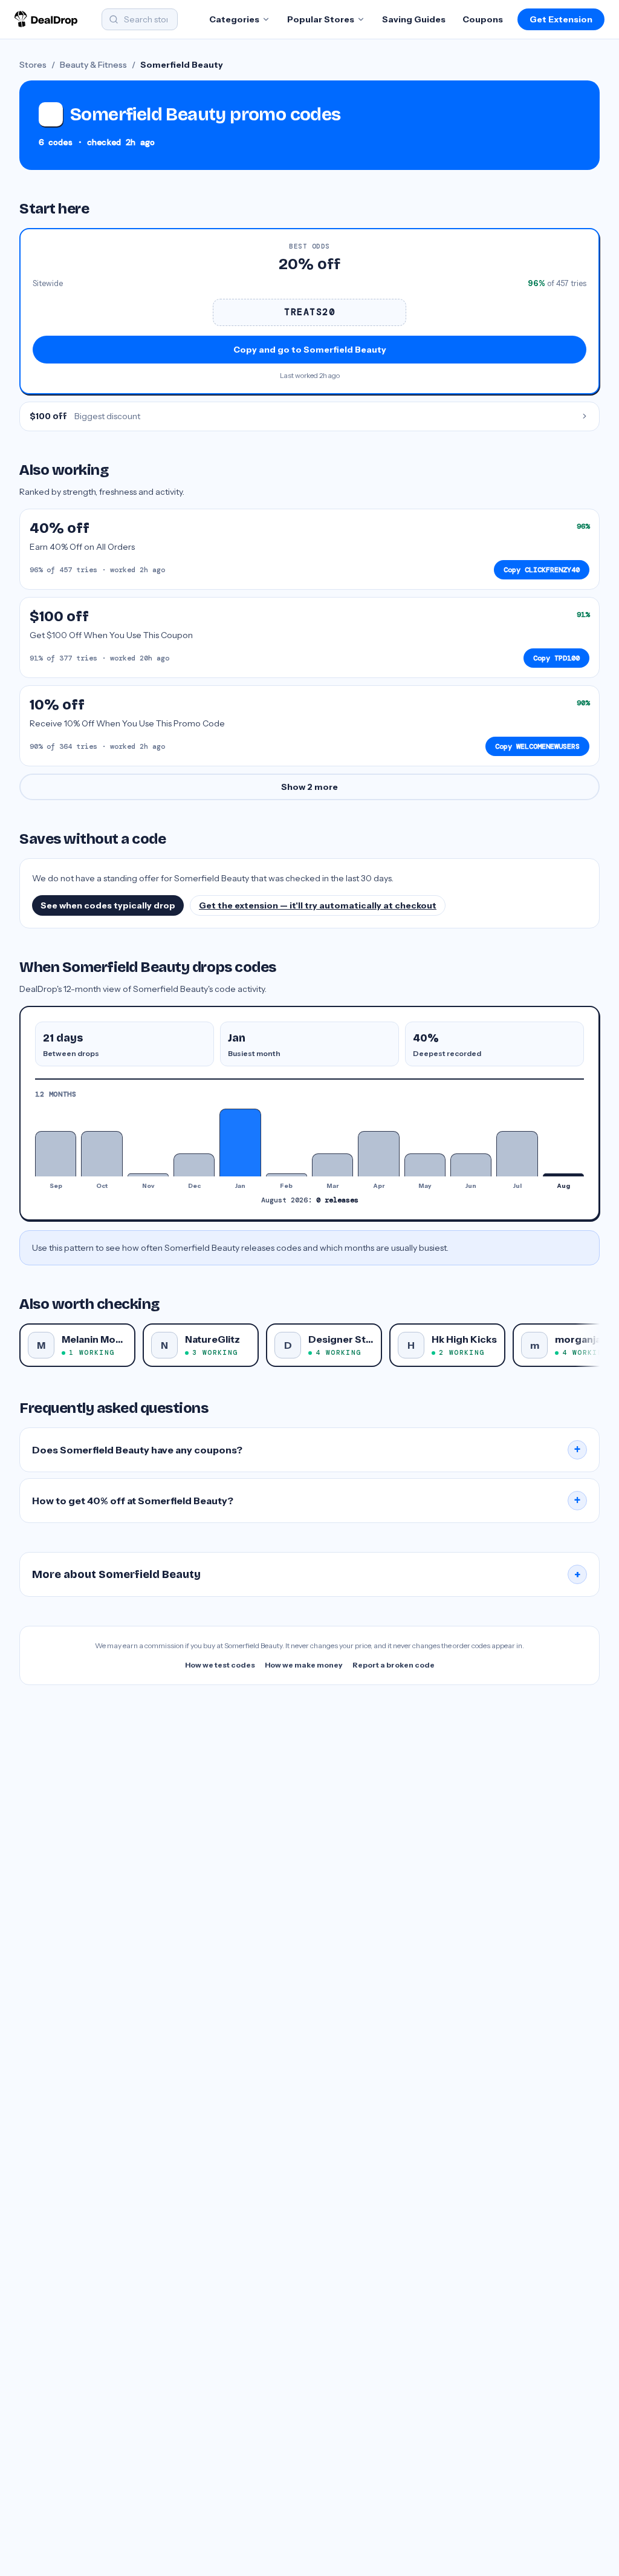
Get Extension (561, 19)
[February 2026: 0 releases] (287, 1175)
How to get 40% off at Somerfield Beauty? (306, 1501)
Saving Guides (414, 19)
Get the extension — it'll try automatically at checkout (318, 905)
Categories (234, 19)
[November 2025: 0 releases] (148, 1175)
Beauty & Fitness (93, 65)
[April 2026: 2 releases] (378, 1154)
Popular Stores (321, 19)
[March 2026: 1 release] (332, 1165)
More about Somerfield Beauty (306, 1574)
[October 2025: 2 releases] (102, 1154)
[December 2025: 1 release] (194, 1165)
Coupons (483, 19)
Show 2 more (309, 787)
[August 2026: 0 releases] (563, 1175)
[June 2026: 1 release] (471, 1165)
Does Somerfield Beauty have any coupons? (306, 1450)
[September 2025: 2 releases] (56, 1154)
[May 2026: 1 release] (425, 1165)
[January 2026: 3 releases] (240, 1143)
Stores (33, 65)
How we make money (304, 1665)
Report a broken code (394, 1665)
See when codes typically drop (108, 905)
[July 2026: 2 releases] (517, 1154)
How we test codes (220, 1665)
